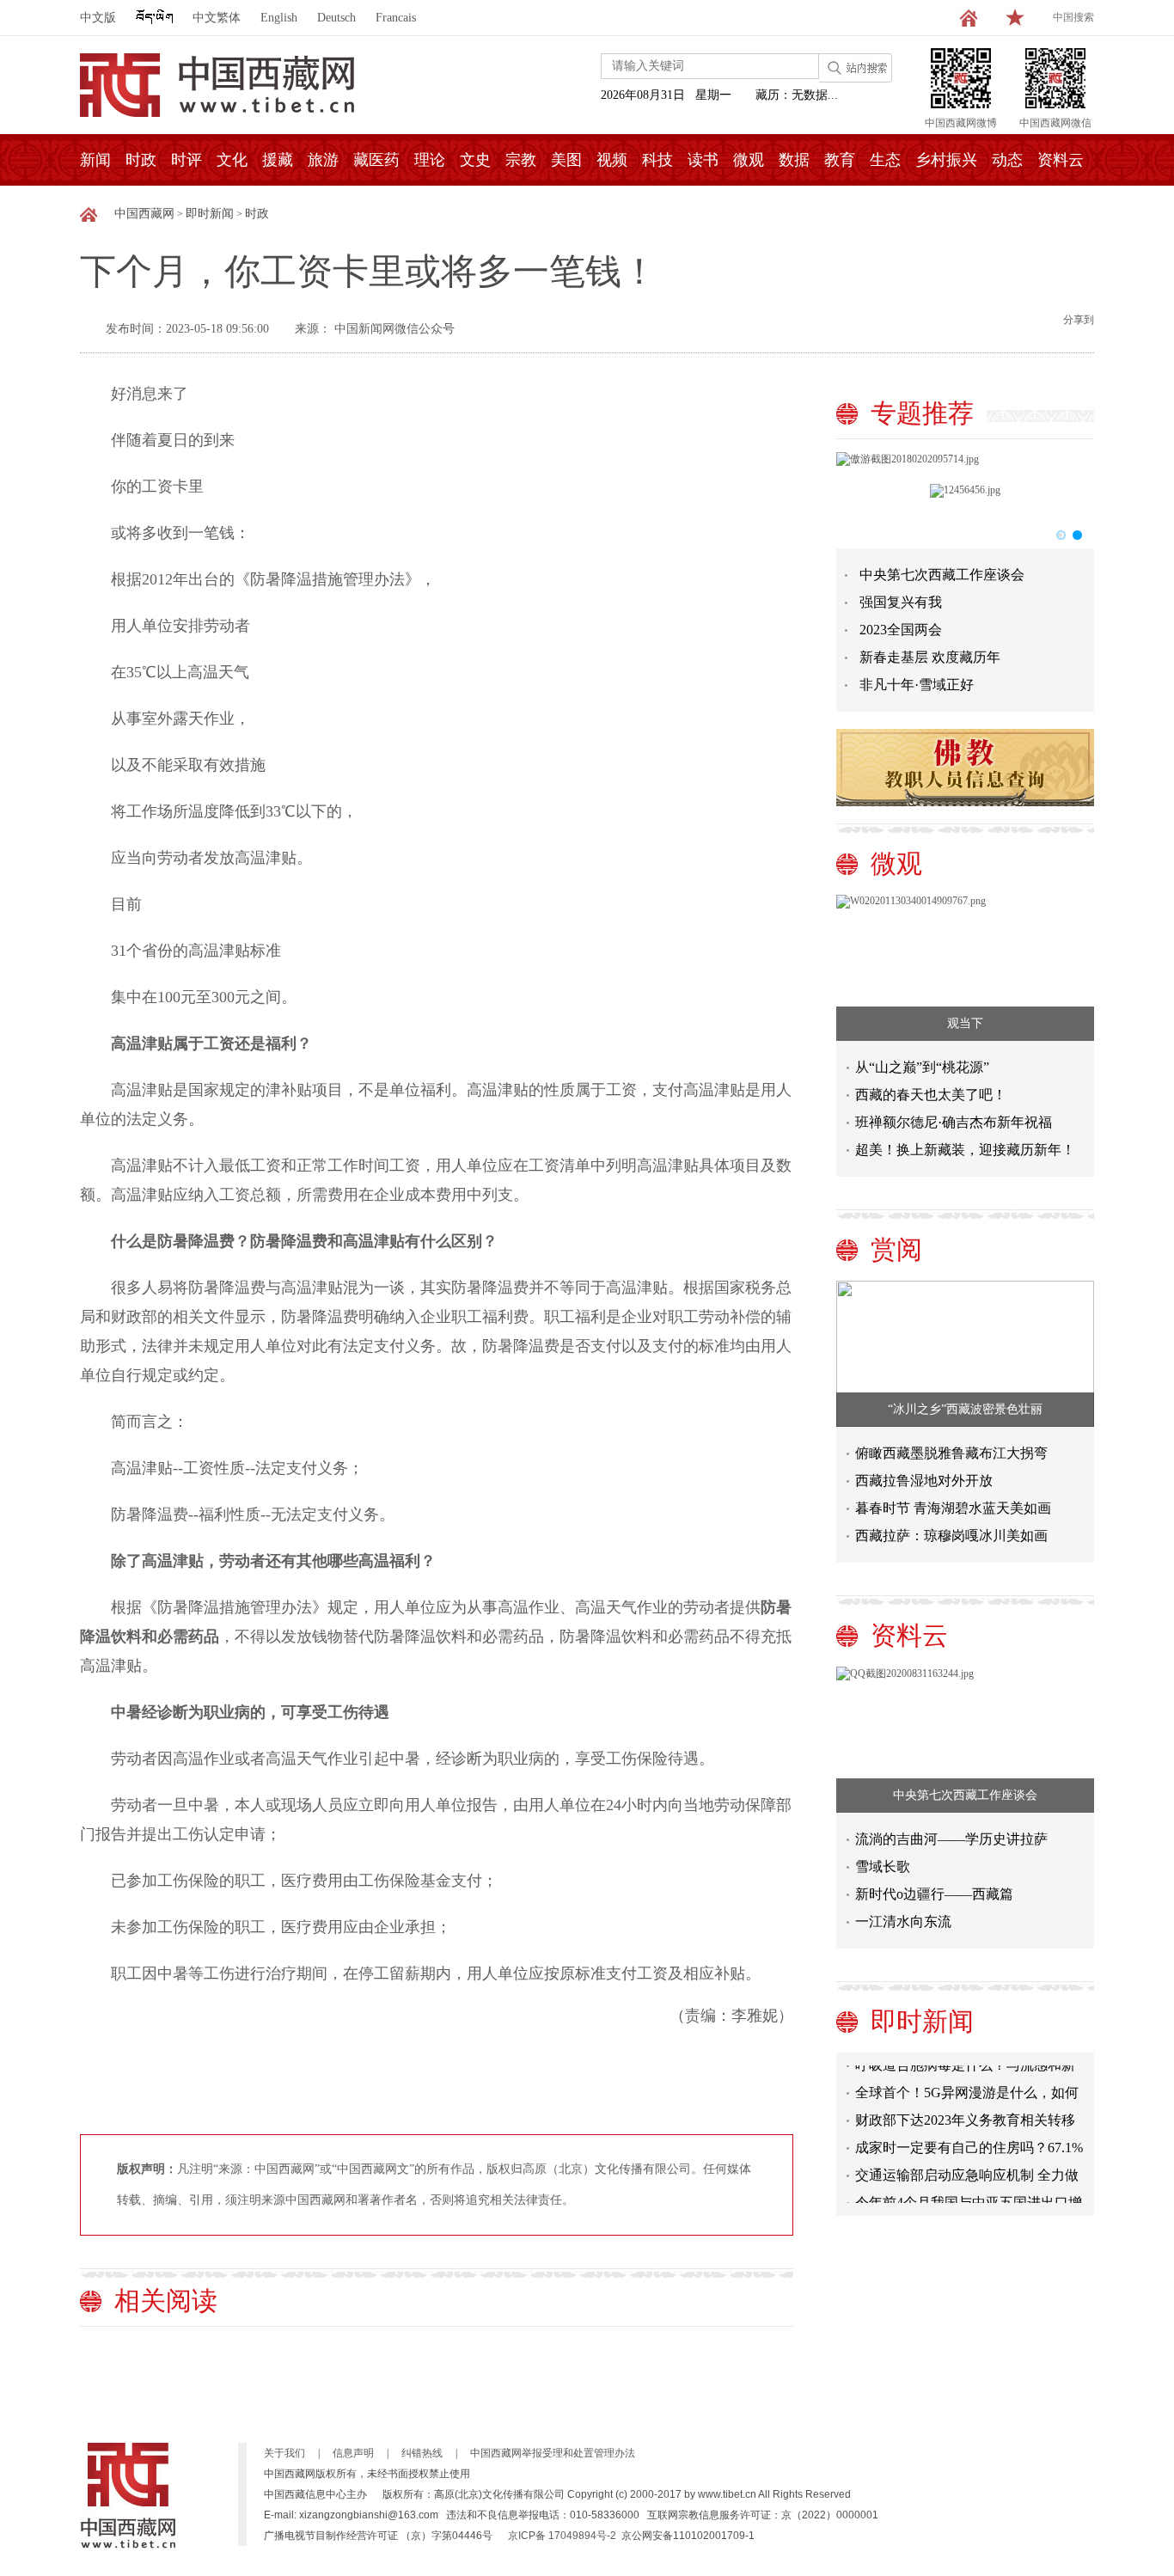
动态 (1007, 160)
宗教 (521, 160)
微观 (749, 160)
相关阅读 (166, 2301)
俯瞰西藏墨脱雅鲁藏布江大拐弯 (951, 1453)
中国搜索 (1073, 17)
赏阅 (896, 1249)
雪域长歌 (883, 1866)
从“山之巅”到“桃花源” (922, 1067)
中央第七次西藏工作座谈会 (942, 575)
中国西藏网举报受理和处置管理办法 (553, 2453)
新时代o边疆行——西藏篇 (934, 1894)
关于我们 (284, 2453)
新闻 (95, 160)
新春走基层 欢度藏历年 (930, 657)
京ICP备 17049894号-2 (562, 2536)
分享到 (1079, 320)
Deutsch (336, 18)
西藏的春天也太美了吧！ (931, 1095)
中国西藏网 (144, 214)
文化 (232, 160)
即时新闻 (210, 214)
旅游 (323, 160)
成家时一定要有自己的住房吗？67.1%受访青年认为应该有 (969, 2139)
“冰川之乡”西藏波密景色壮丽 (965, 1409)
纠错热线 (422, 2453)
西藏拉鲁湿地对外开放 (924, 1481)
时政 (141, 160)
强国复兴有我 (901, 602)
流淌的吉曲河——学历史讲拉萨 (951, 1839)
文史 (475, 160)
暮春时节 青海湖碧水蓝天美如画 (953, 1508)
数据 (794, 160)
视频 (612, 160)
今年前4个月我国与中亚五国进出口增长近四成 (969, 2194)
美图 (566, 160)
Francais (396, 18)
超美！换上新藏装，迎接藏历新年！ (965, 1150)
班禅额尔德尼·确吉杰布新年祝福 (954, 1122)
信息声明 (353, 2453)
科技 (657, 160)
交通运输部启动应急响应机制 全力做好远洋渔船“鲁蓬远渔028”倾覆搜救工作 (968, 2166)
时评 (186, 160)
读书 (703, 160)
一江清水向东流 (903, 1921)
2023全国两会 (901, 630)
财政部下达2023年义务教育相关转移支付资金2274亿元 (965, 2111)
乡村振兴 (946, 160)
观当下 (965, 1023)
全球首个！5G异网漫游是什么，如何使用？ (967, 2084)
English (279, 18)
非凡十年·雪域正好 (917, 685)
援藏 (278, 160)
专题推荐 (922, 413)
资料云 (1061, 160)
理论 (430, 160)
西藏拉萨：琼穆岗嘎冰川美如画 (951, 1536)
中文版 (98, 18)
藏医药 (376, 160)
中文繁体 (217, 18)
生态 (885, 160)
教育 (840, 160)
